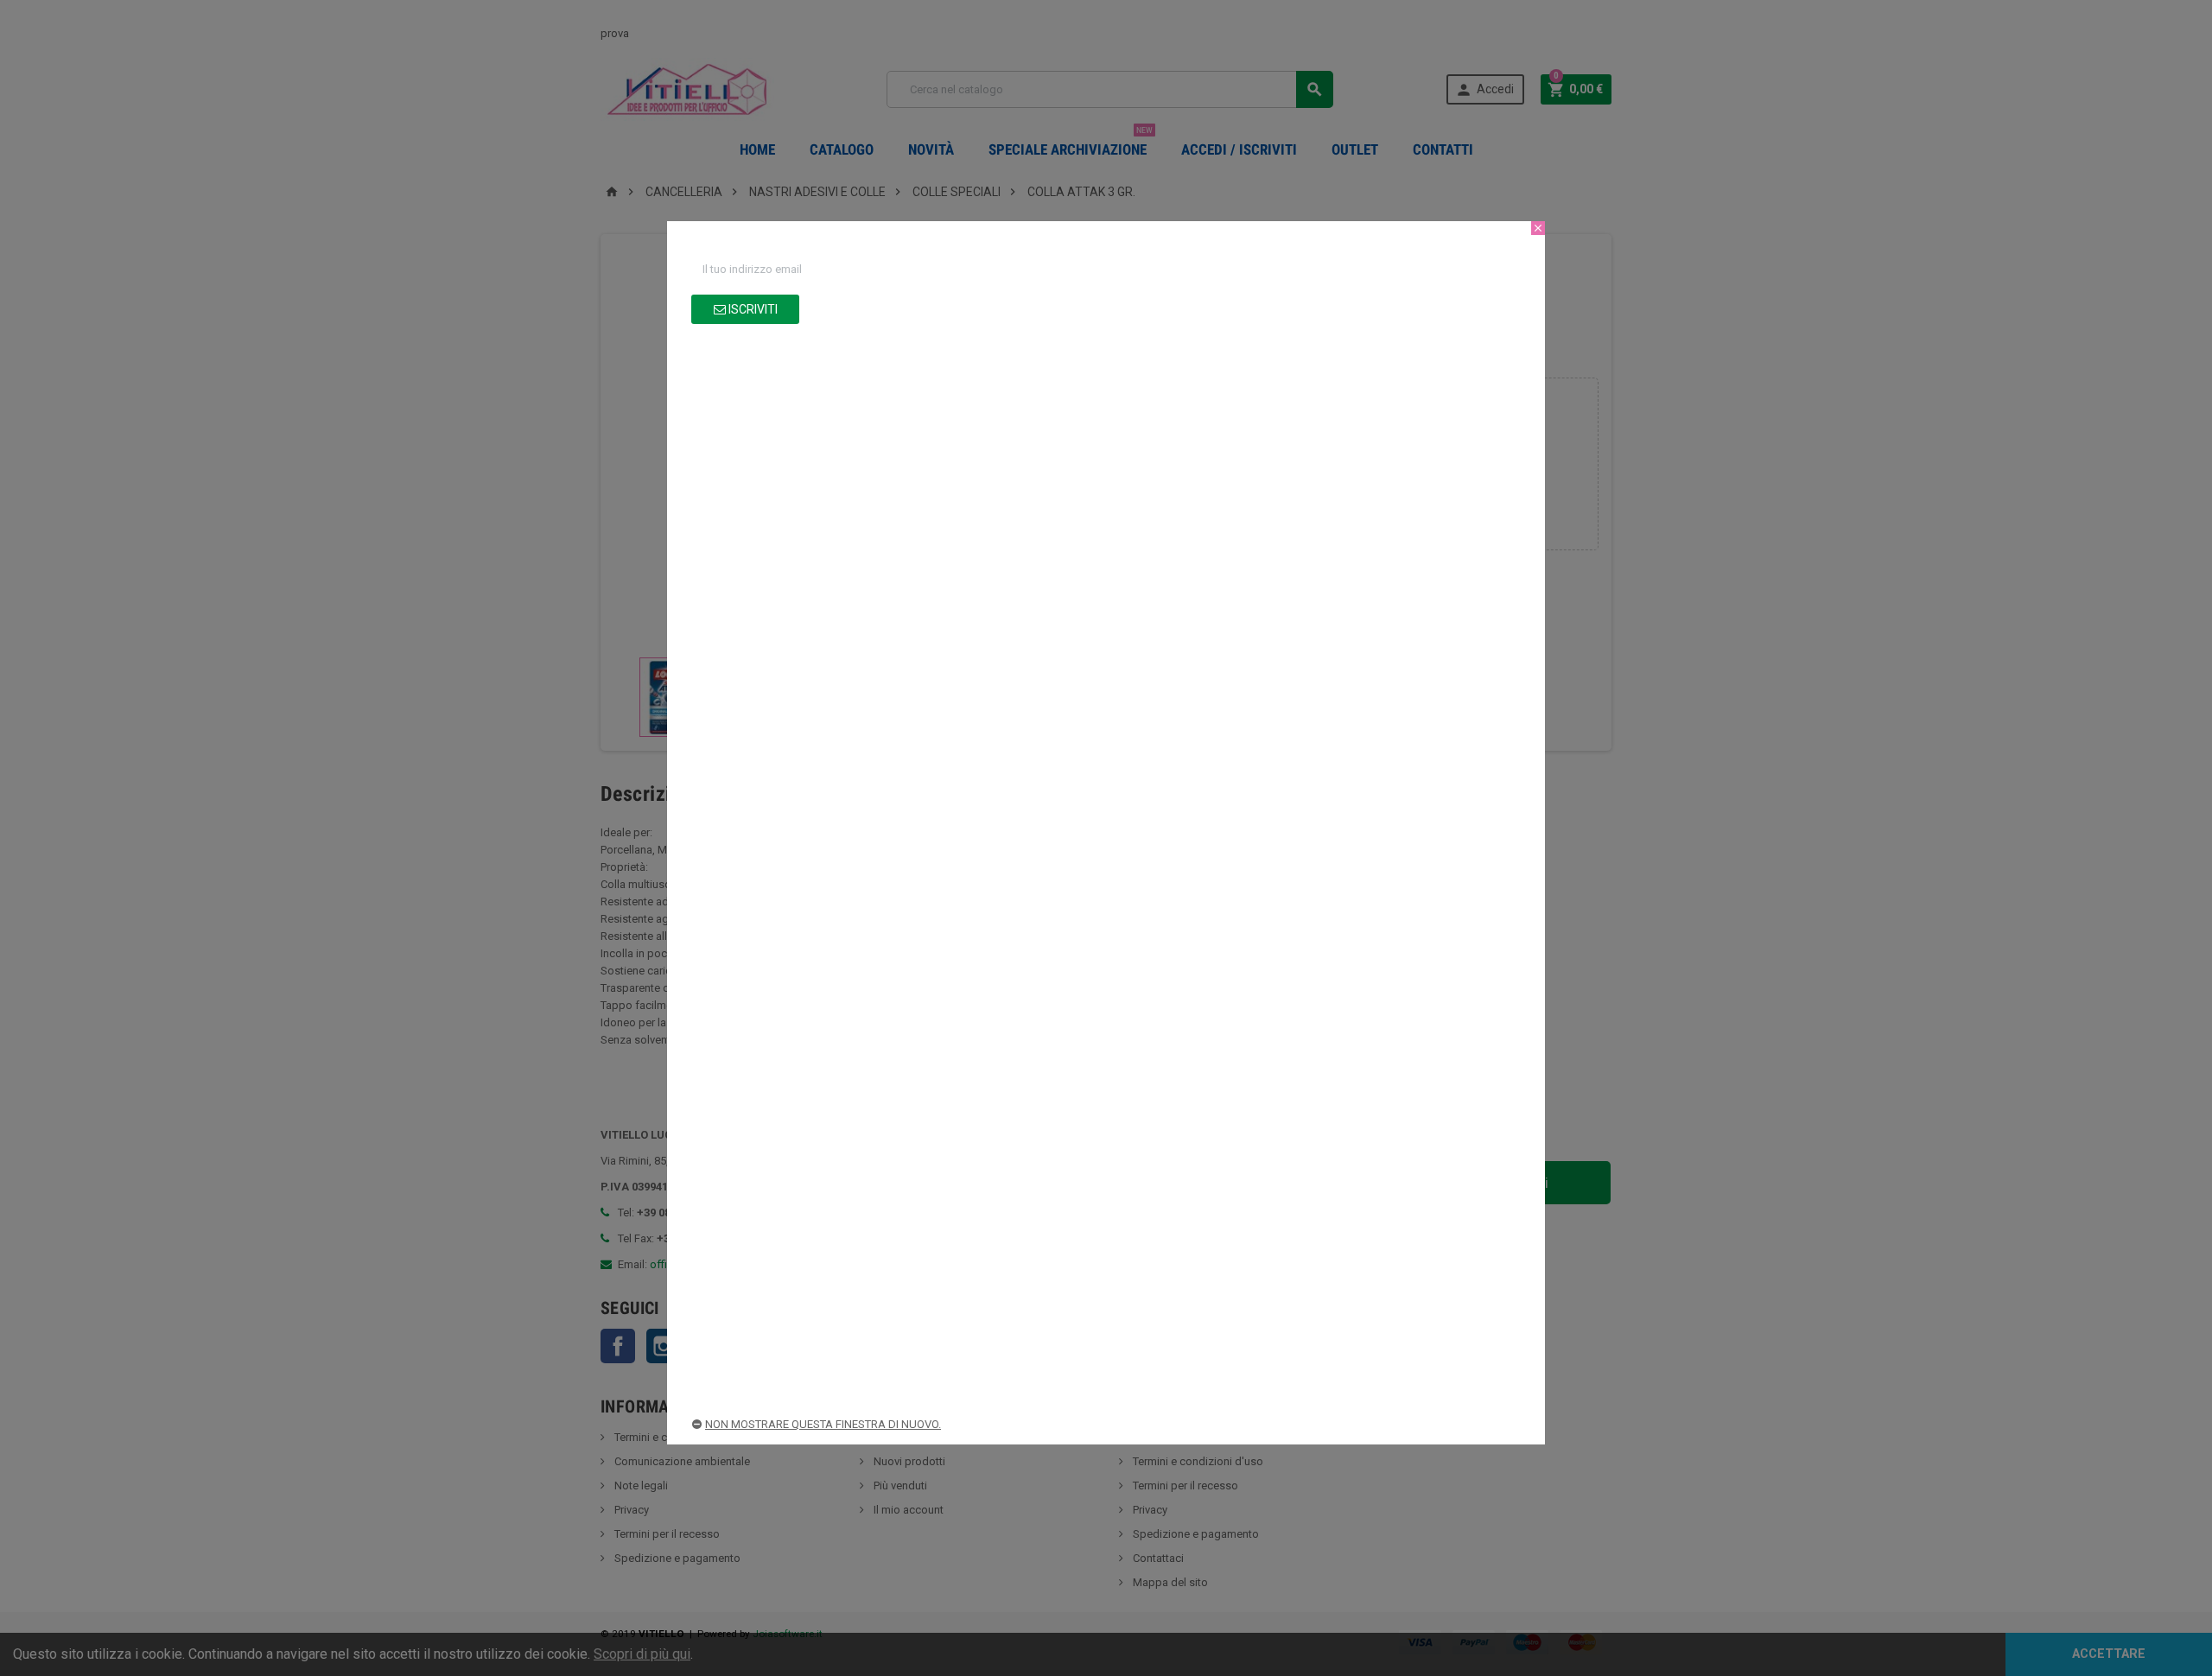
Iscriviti (752, 309)
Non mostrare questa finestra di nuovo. (823, 1424)
